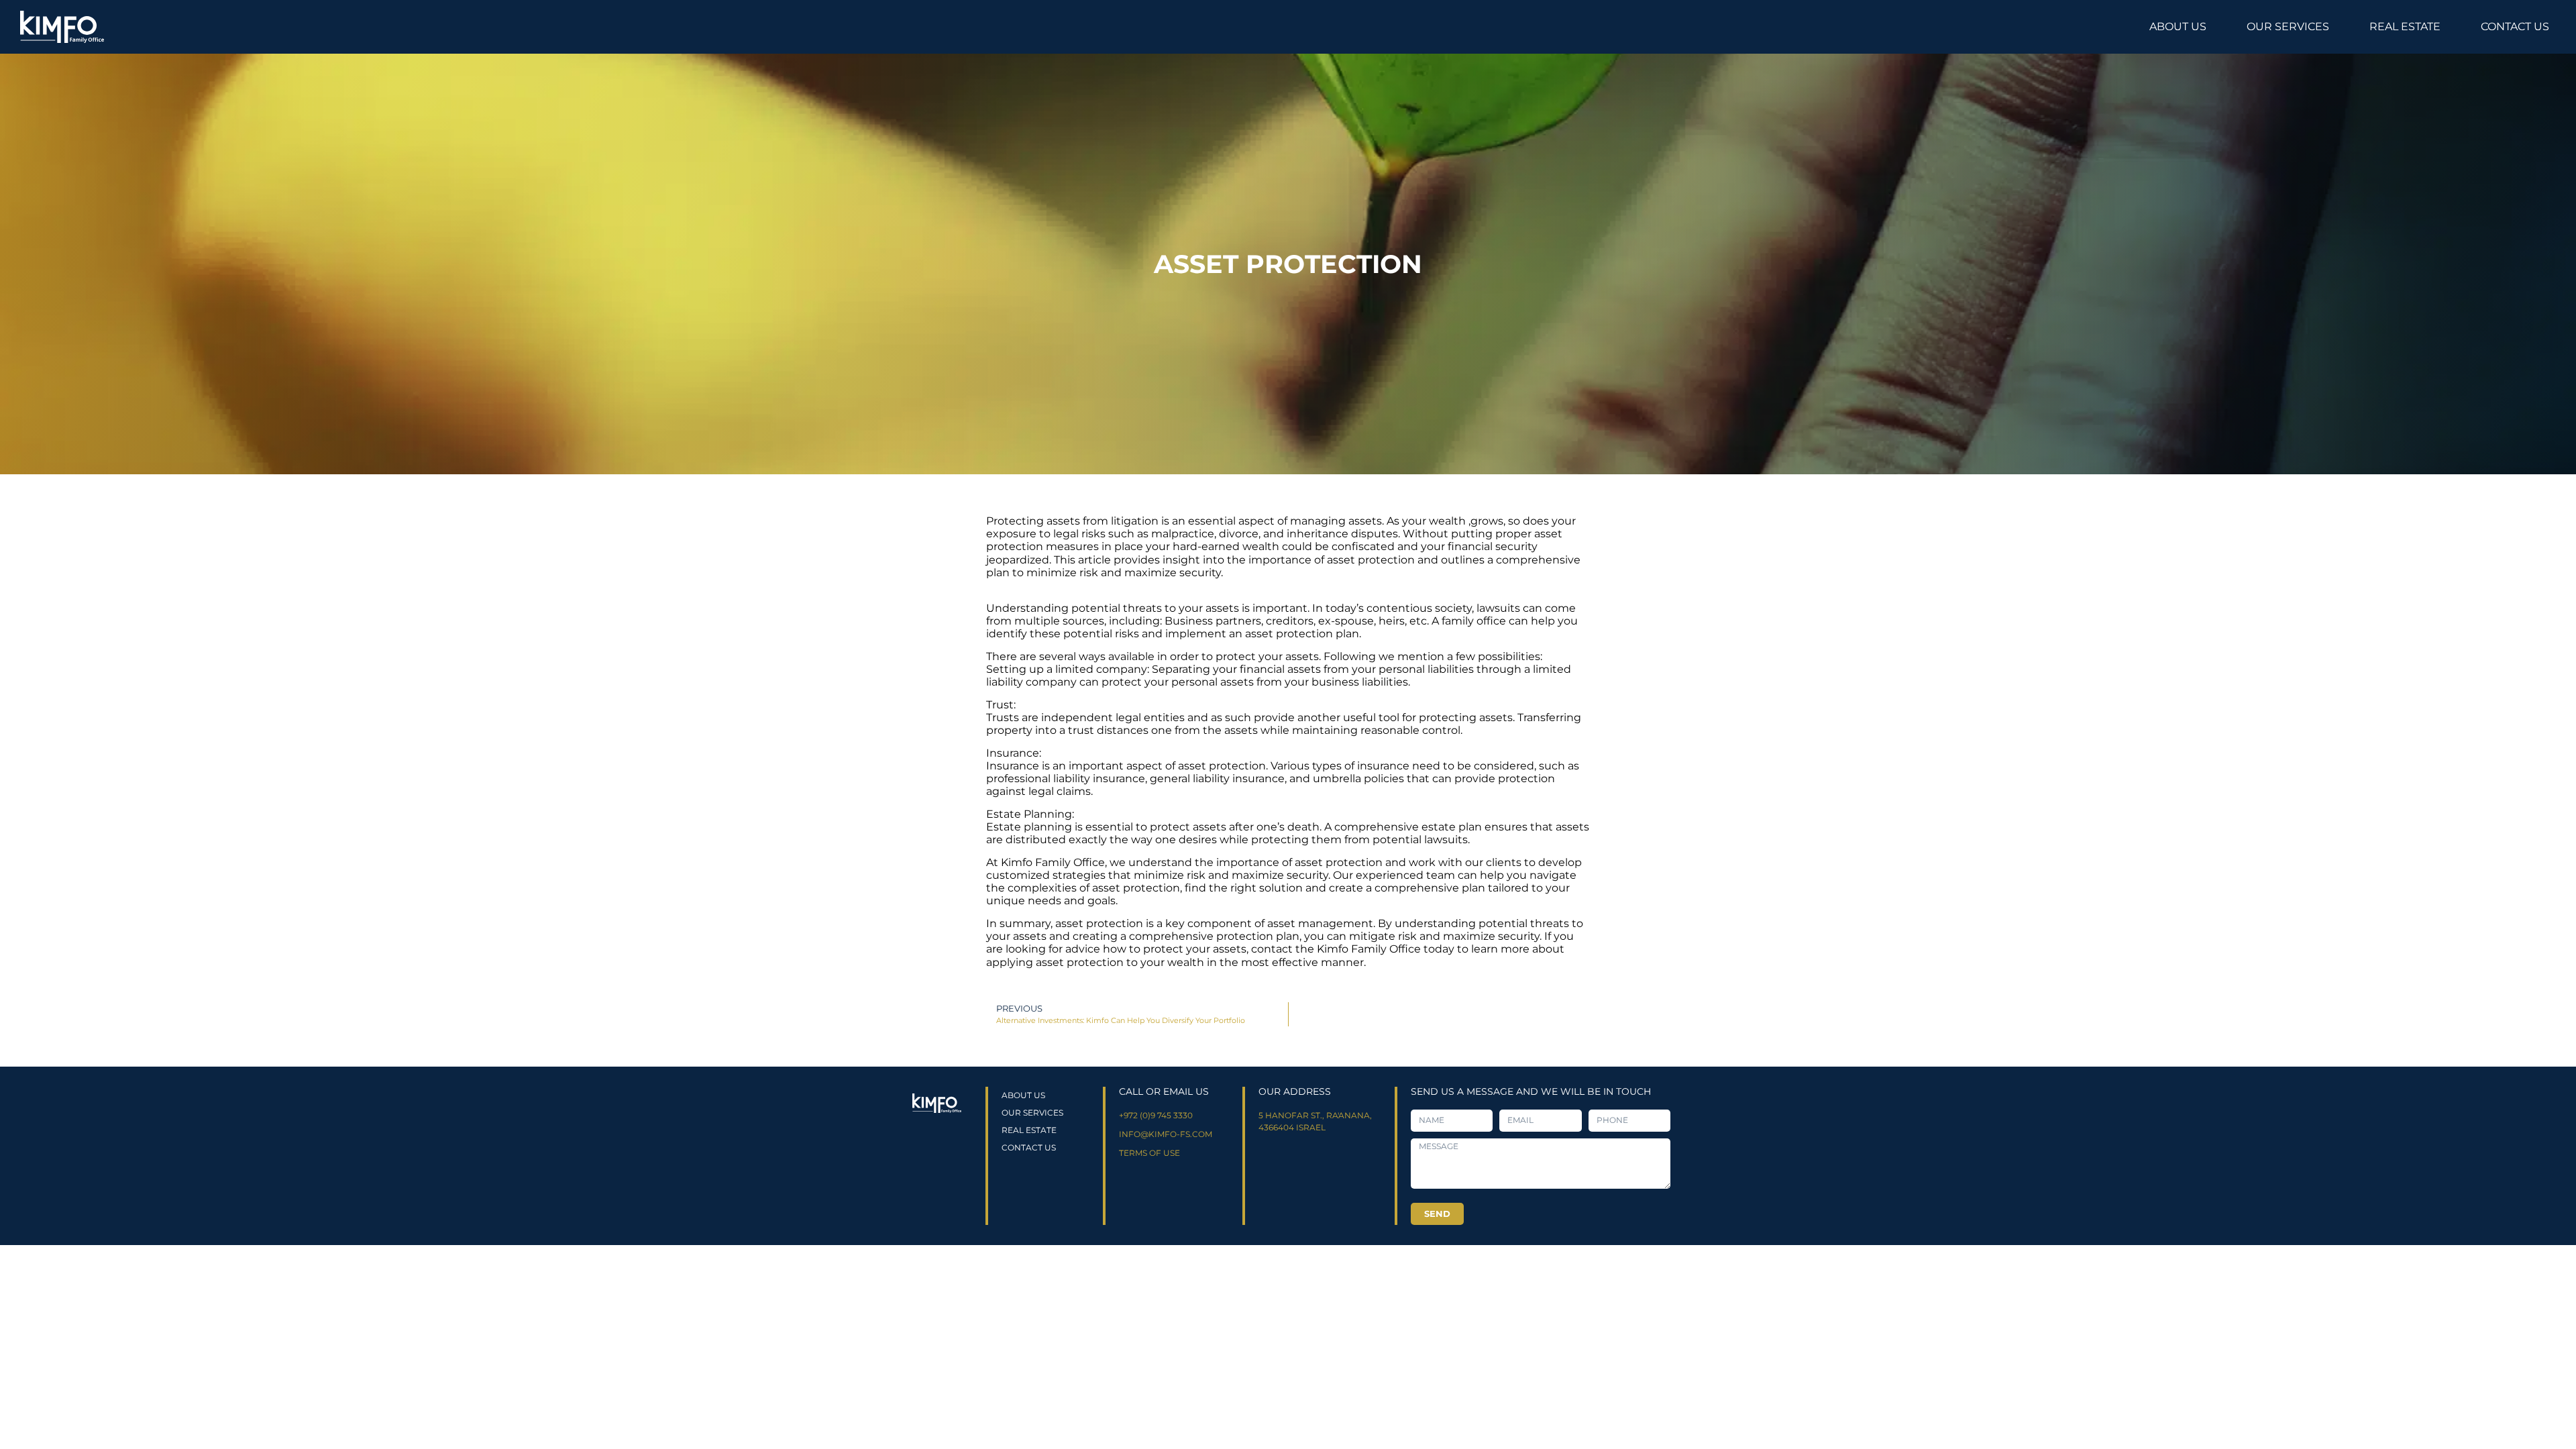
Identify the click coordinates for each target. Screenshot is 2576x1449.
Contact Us (2515, 26)
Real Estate (2405, 26)
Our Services (2288, 26)
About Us (2178, 26)
